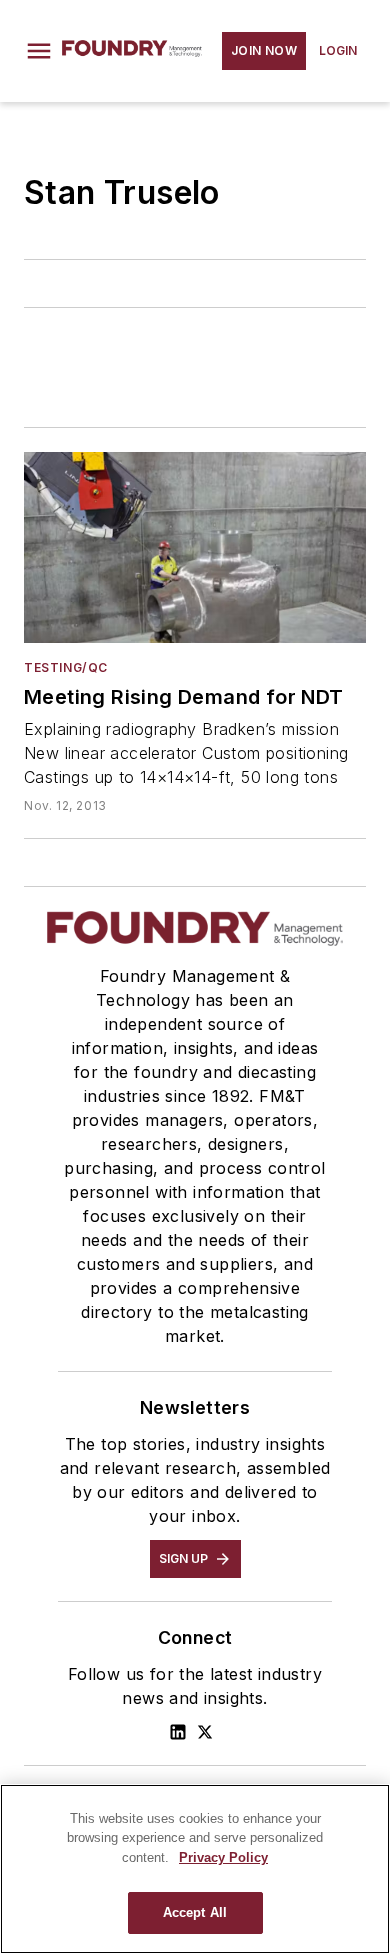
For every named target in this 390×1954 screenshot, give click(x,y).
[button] (39, 51)
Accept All (195, 1912)
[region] (195, 1869)
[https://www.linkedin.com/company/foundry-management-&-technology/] (178, 1732)
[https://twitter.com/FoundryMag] (205, 1732)
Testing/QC (66, 667)
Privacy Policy (223, 1857)
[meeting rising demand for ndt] (195, 547)
